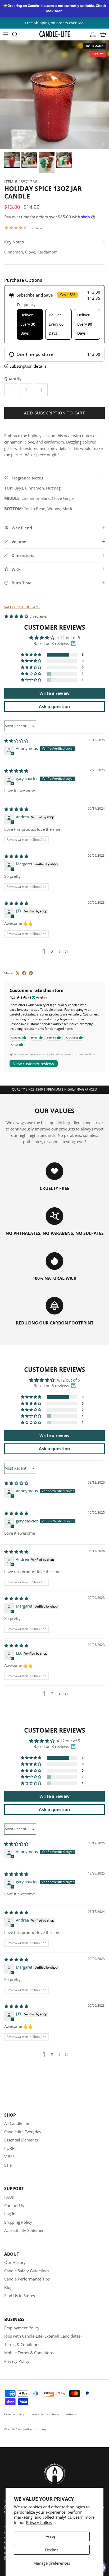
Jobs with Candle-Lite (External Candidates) (43, 2336)
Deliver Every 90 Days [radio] (85, 324)
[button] (17, 616)
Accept (52, 2536)
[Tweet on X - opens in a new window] (18, 973)
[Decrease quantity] (11, 390)
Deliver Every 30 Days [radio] (28, 324)
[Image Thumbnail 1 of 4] (12, 160)
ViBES (9, 2157)
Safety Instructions (22, 607)
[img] (16, 741)
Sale (8, 2165)
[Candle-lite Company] (55, 34)
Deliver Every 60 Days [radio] (56, 324)
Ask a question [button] (54, 707)
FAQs (9, 2197)
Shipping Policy (18, 2222)
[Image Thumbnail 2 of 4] (29, 160)
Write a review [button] (54, 693)
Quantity (13, 378)
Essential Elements (21, 2140)
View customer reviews (34, 1064)
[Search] (17, 34)
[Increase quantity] (41, 390)
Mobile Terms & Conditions (29, 2353)
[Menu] (6, 34)
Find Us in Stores (20, 2296)
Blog (8, 2287)
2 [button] (52, 951)
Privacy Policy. (39, 2522)
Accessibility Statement (25, 2230)
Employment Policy (22, 2328)
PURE (9, 2148)
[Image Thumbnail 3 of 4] (47, 163)
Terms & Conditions (22, 2344)
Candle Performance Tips (27, 2279)
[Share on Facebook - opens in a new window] (24, 973)
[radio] (54, 315)
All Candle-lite (17, 2123)
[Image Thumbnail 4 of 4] (64, 160)
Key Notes (14, 242)
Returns (71, 2414)
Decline (52, 2550)
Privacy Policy (17, 2361)
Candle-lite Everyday (23, 2132)
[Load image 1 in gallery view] (54, 95)
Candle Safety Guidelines (27, 2271)
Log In (10, 2214)
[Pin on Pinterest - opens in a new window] (31, 973)
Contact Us (14, 2205)
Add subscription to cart (54, 413)
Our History (15, 2262)
